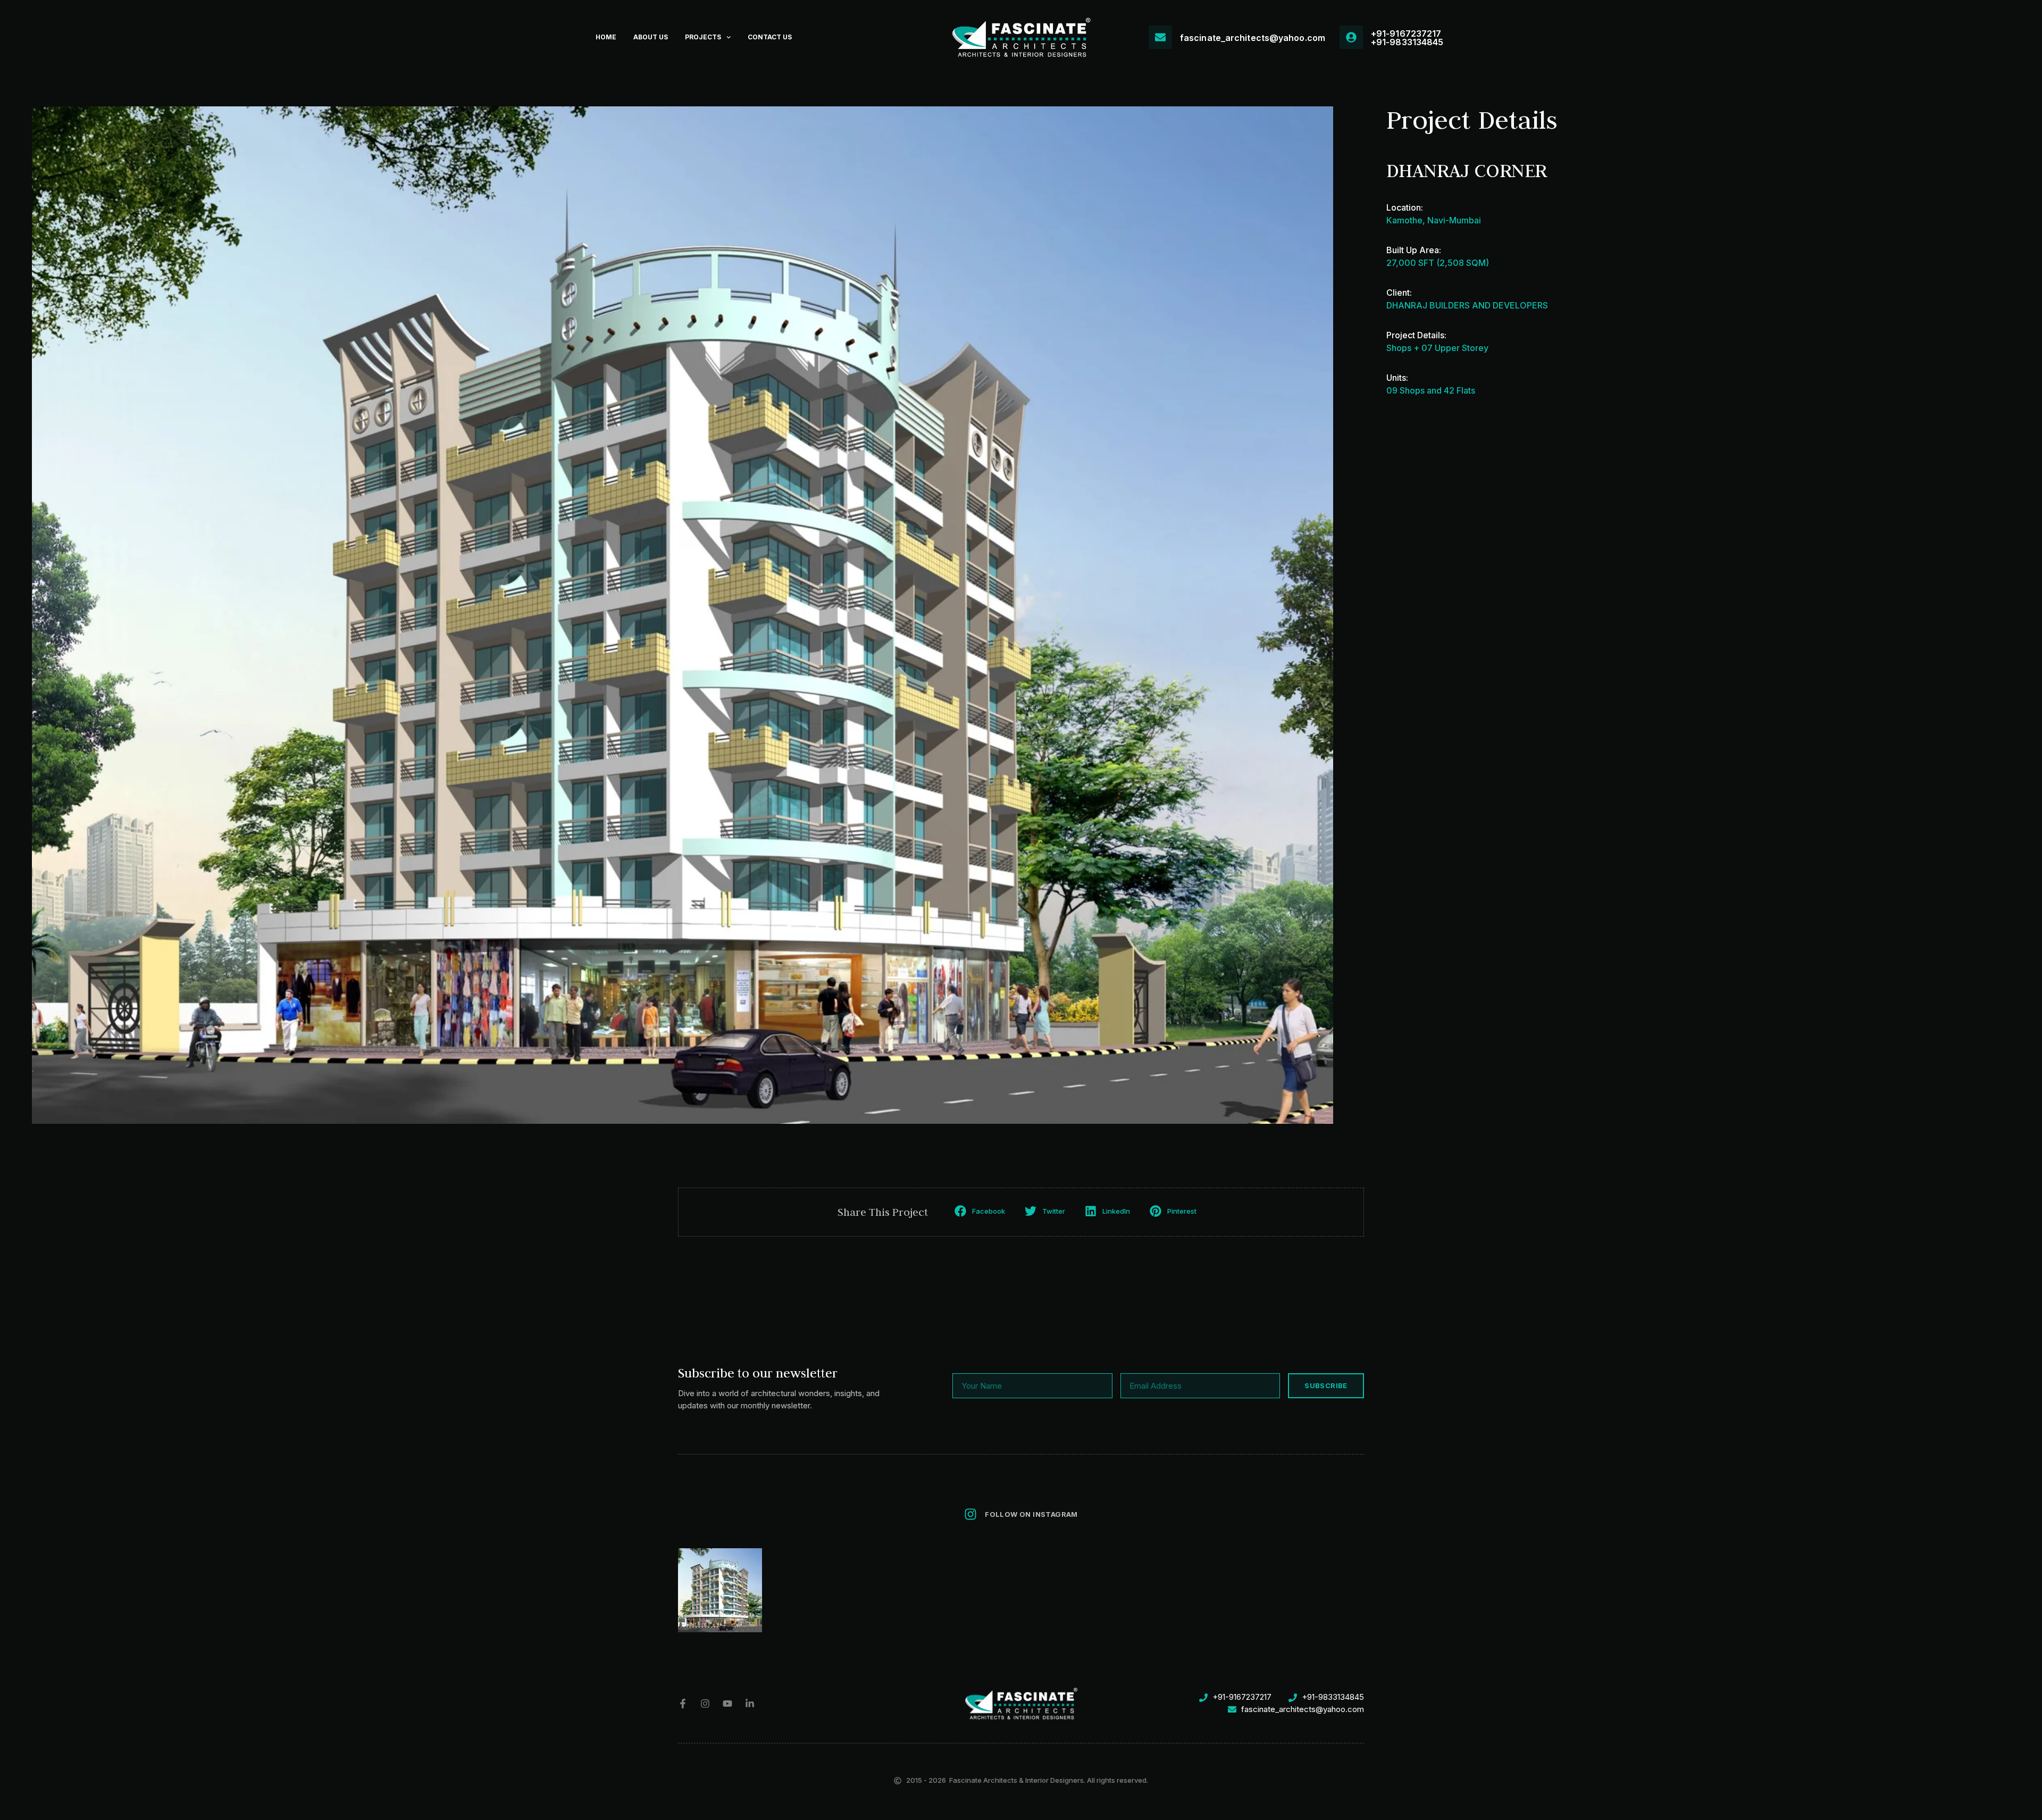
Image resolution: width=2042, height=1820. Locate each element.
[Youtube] (727, 1704)
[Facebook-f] (683, 1704)
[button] (981, 1211)
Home (606, 37)
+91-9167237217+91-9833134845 (1407, 38)
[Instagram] (705, 1704)
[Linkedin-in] (750, 1704)
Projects (703, 37)
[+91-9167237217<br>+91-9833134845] (1351, 37)
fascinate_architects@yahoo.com (1253, 38)
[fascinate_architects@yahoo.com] (1160, 37)
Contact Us (770, 37)
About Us (651, 37)
